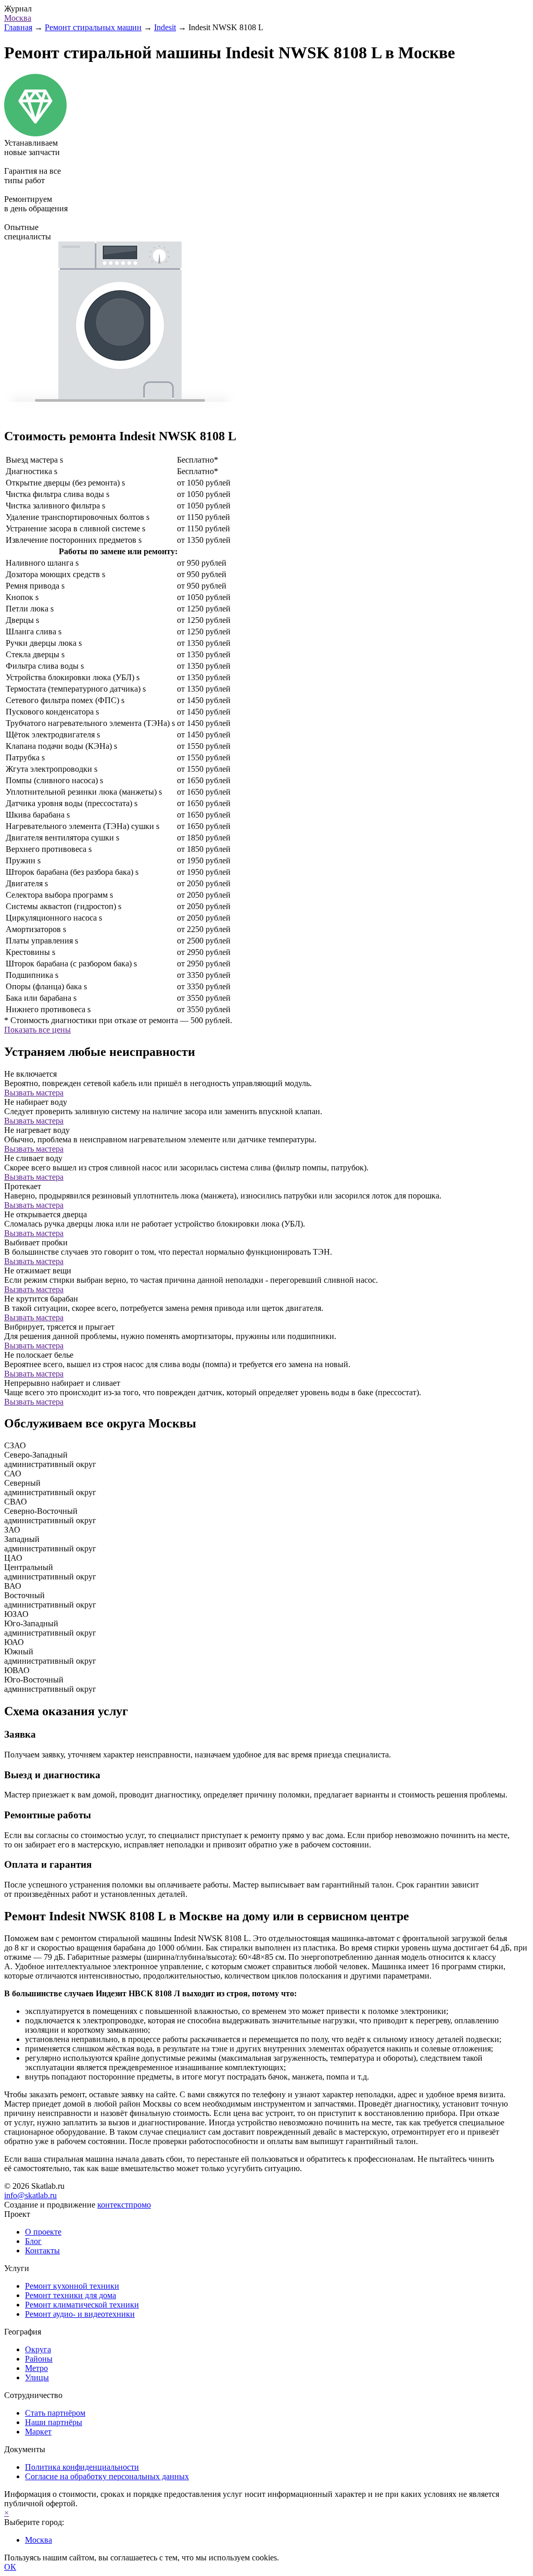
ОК (10, 2567)
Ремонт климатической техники (82, 2305)
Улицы (37, 2377)
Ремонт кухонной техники (72, 2286)
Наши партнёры (54, 2422)
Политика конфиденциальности (82, 2467)
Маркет (38, 2432)
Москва (18, 18)
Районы (39, 2359)
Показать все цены (37, 1030)
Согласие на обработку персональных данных (107, 2476)
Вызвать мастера (34, 1093)
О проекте (43, 2232)
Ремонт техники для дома (71, 2295)
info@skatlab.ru (30, 2195)
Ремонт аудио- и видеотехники (80, 2314)
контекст (124, 2205)
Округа (38, 2349)
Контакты (42, 2250)
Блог (33, 2241)
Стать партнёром (55, 2413)
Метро (36, 2368)
